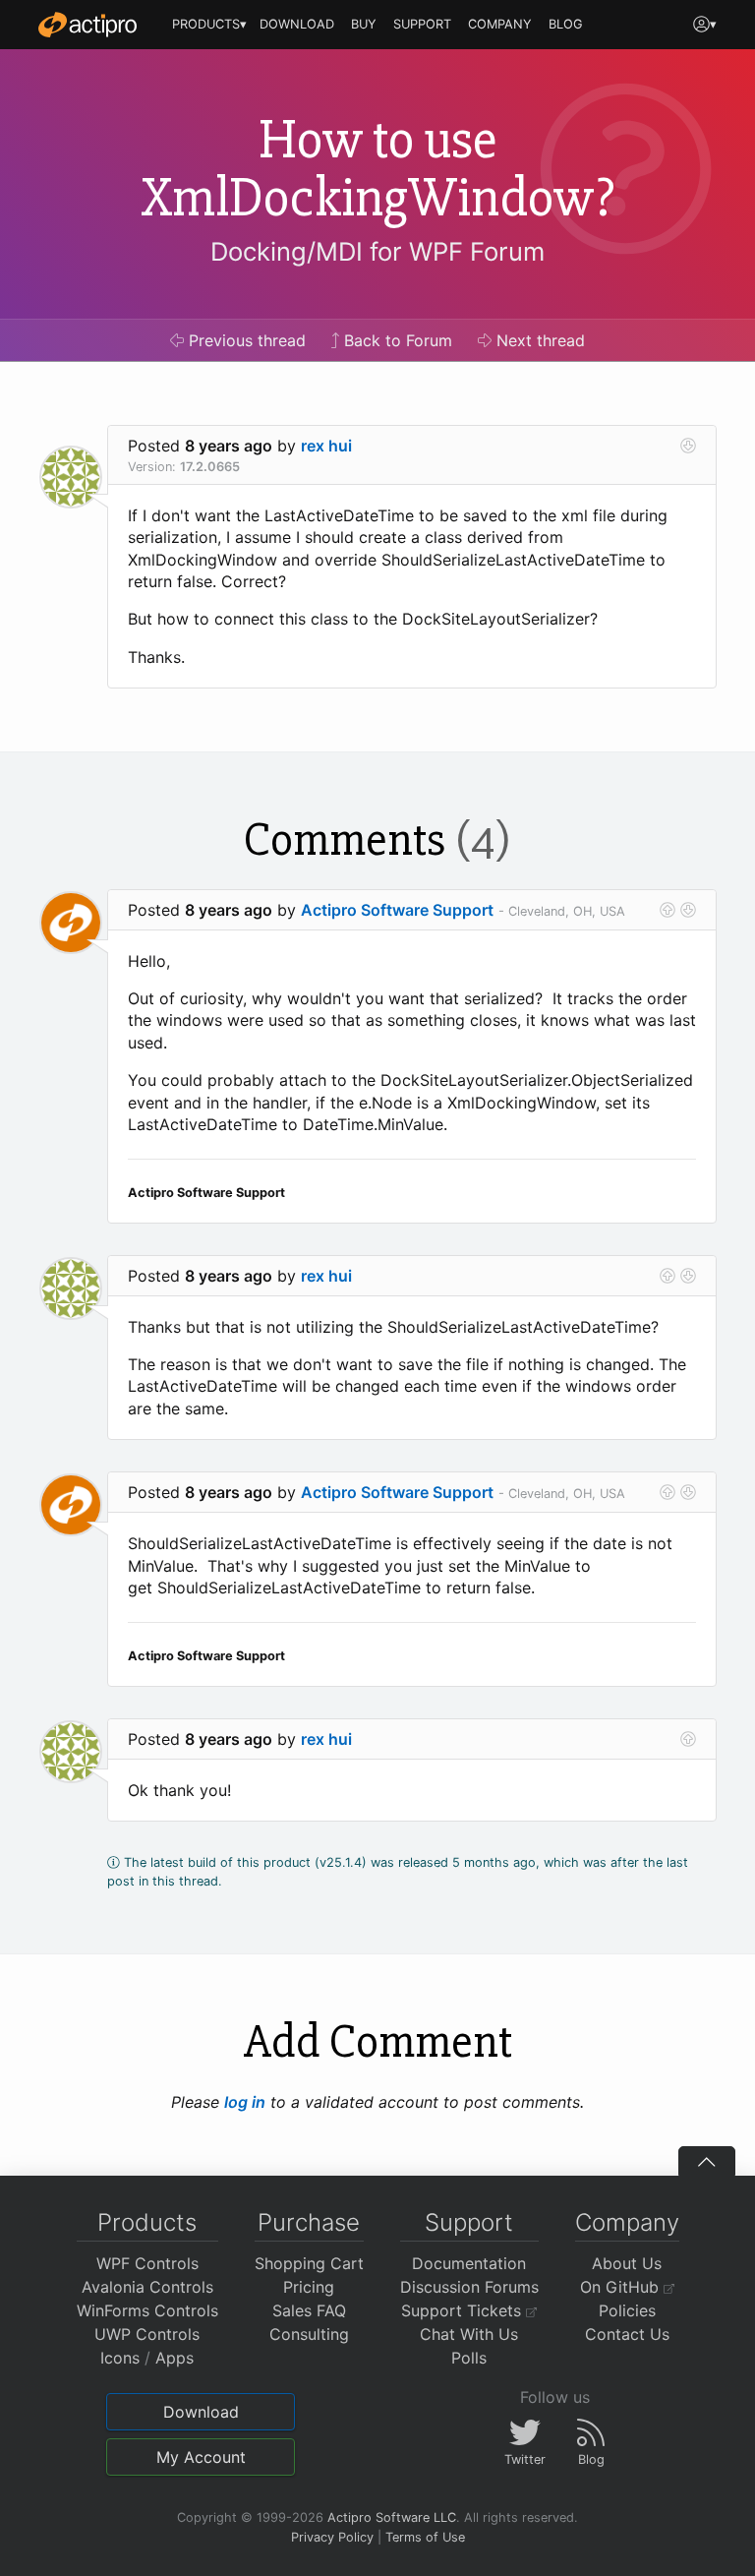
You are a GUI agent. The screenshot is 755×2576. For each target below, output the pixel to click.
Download (201, 2412)
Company (627, 2222)
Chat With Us (469, 2334)
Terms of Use (425, 2537)
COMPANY (500, 24)
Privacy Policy (332, 2537)
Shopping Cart (309, 2263)
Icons (120, 2358)
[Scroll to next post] (688, 446)
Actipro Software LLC (392, 2517)
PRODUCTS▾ (209, 24)
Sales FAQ (309, 2310)
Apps (174, 2358)
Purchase (309, 2222)
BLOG (566, 24)
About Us (627, 2263)
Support (469, 2222)
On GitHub (622, 2287)
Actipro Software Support (397, 910)
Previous (245, 340)
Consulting (309, 2334)
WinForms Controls (147, 2310)
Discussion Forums (469, 2287)
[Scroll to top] (707, 2161)
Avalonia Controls (147, 2287)
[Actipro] (87, 25)
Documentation (469, 2263)
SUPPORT (422, 24)
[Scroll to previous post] (668, 910)
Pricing (309, 2287)
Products (147, 2222)
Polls (469, 2358)
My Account (201, 2457)
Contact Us (627, 2334)
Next (538, 340)
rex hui (326, 446)
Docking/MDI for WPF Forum (377, 251)
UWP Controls (147, 2334)
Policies (627, 2310)
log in (245, 2102)
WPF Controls (147, 2263)
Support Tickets (464, 2310)
